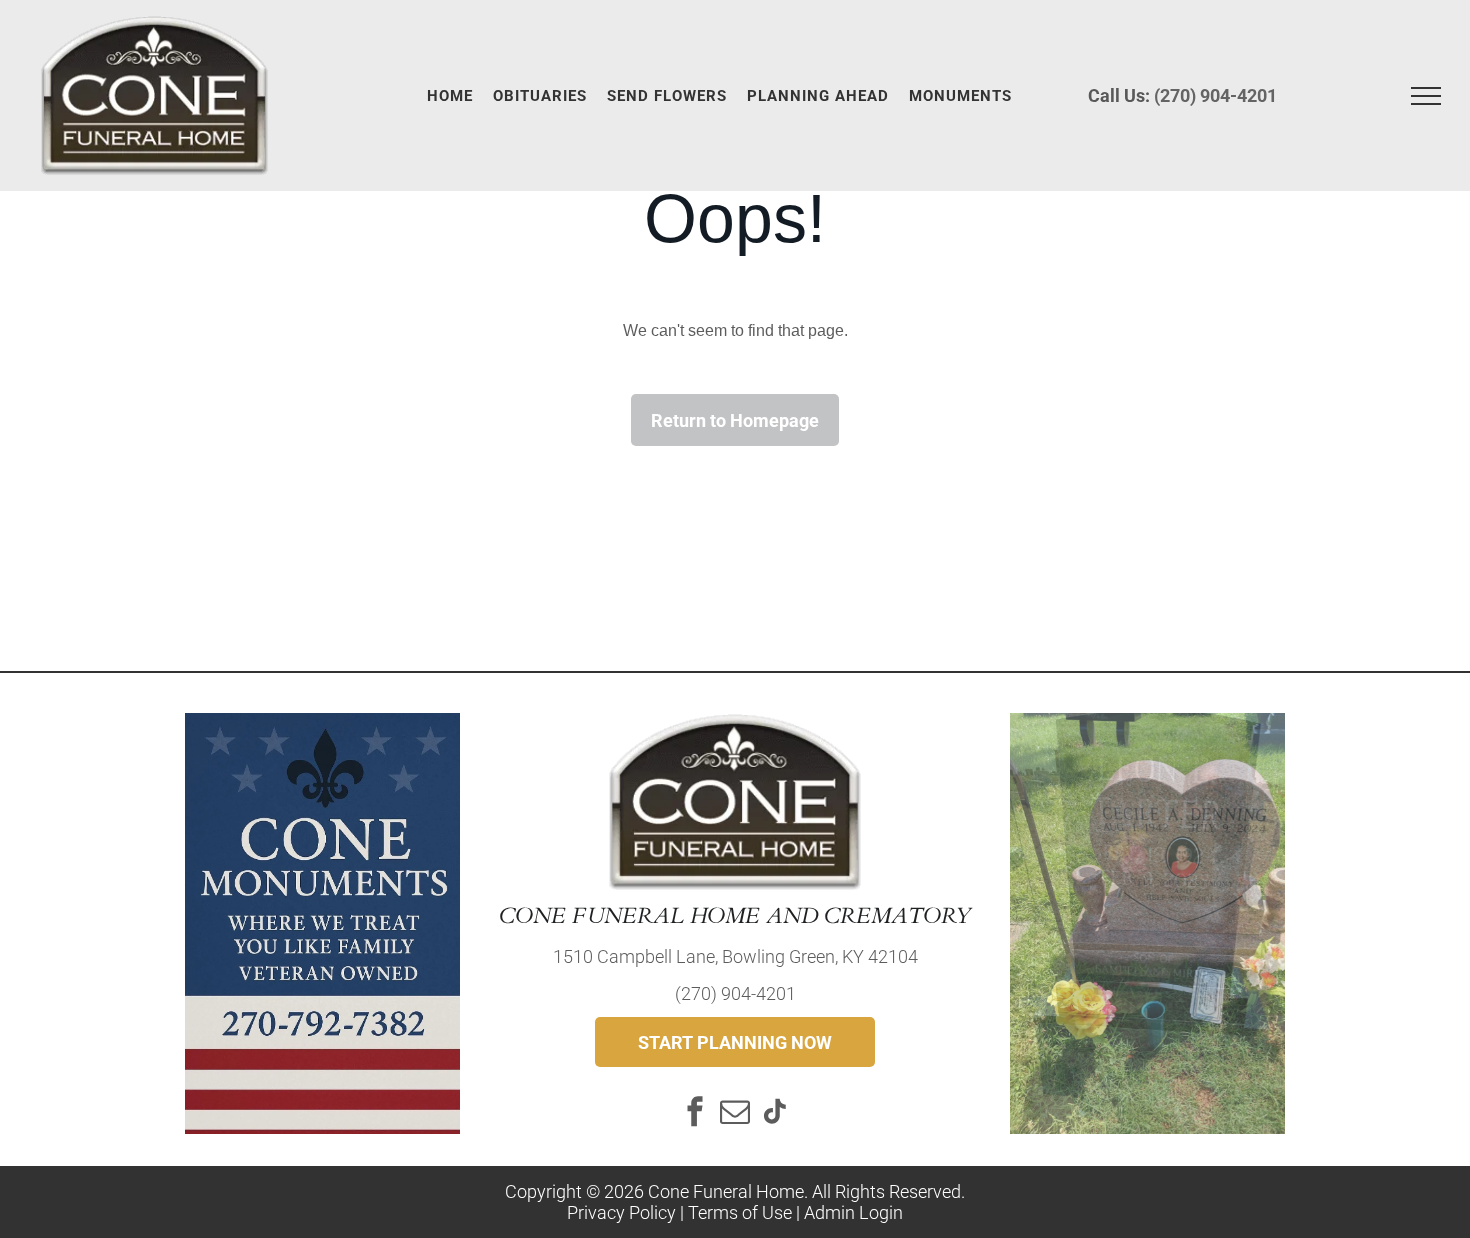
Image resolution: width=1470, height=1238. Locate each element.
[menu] (1426, 96)
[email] (735, 1113)
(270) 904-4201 (1215, 95)
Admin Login (853, 1212)
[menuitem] (450, 96)
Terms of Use (740, 1212)
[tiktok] (775, 1113)
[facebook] (695, 1113)
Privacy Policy (621, 1212)
